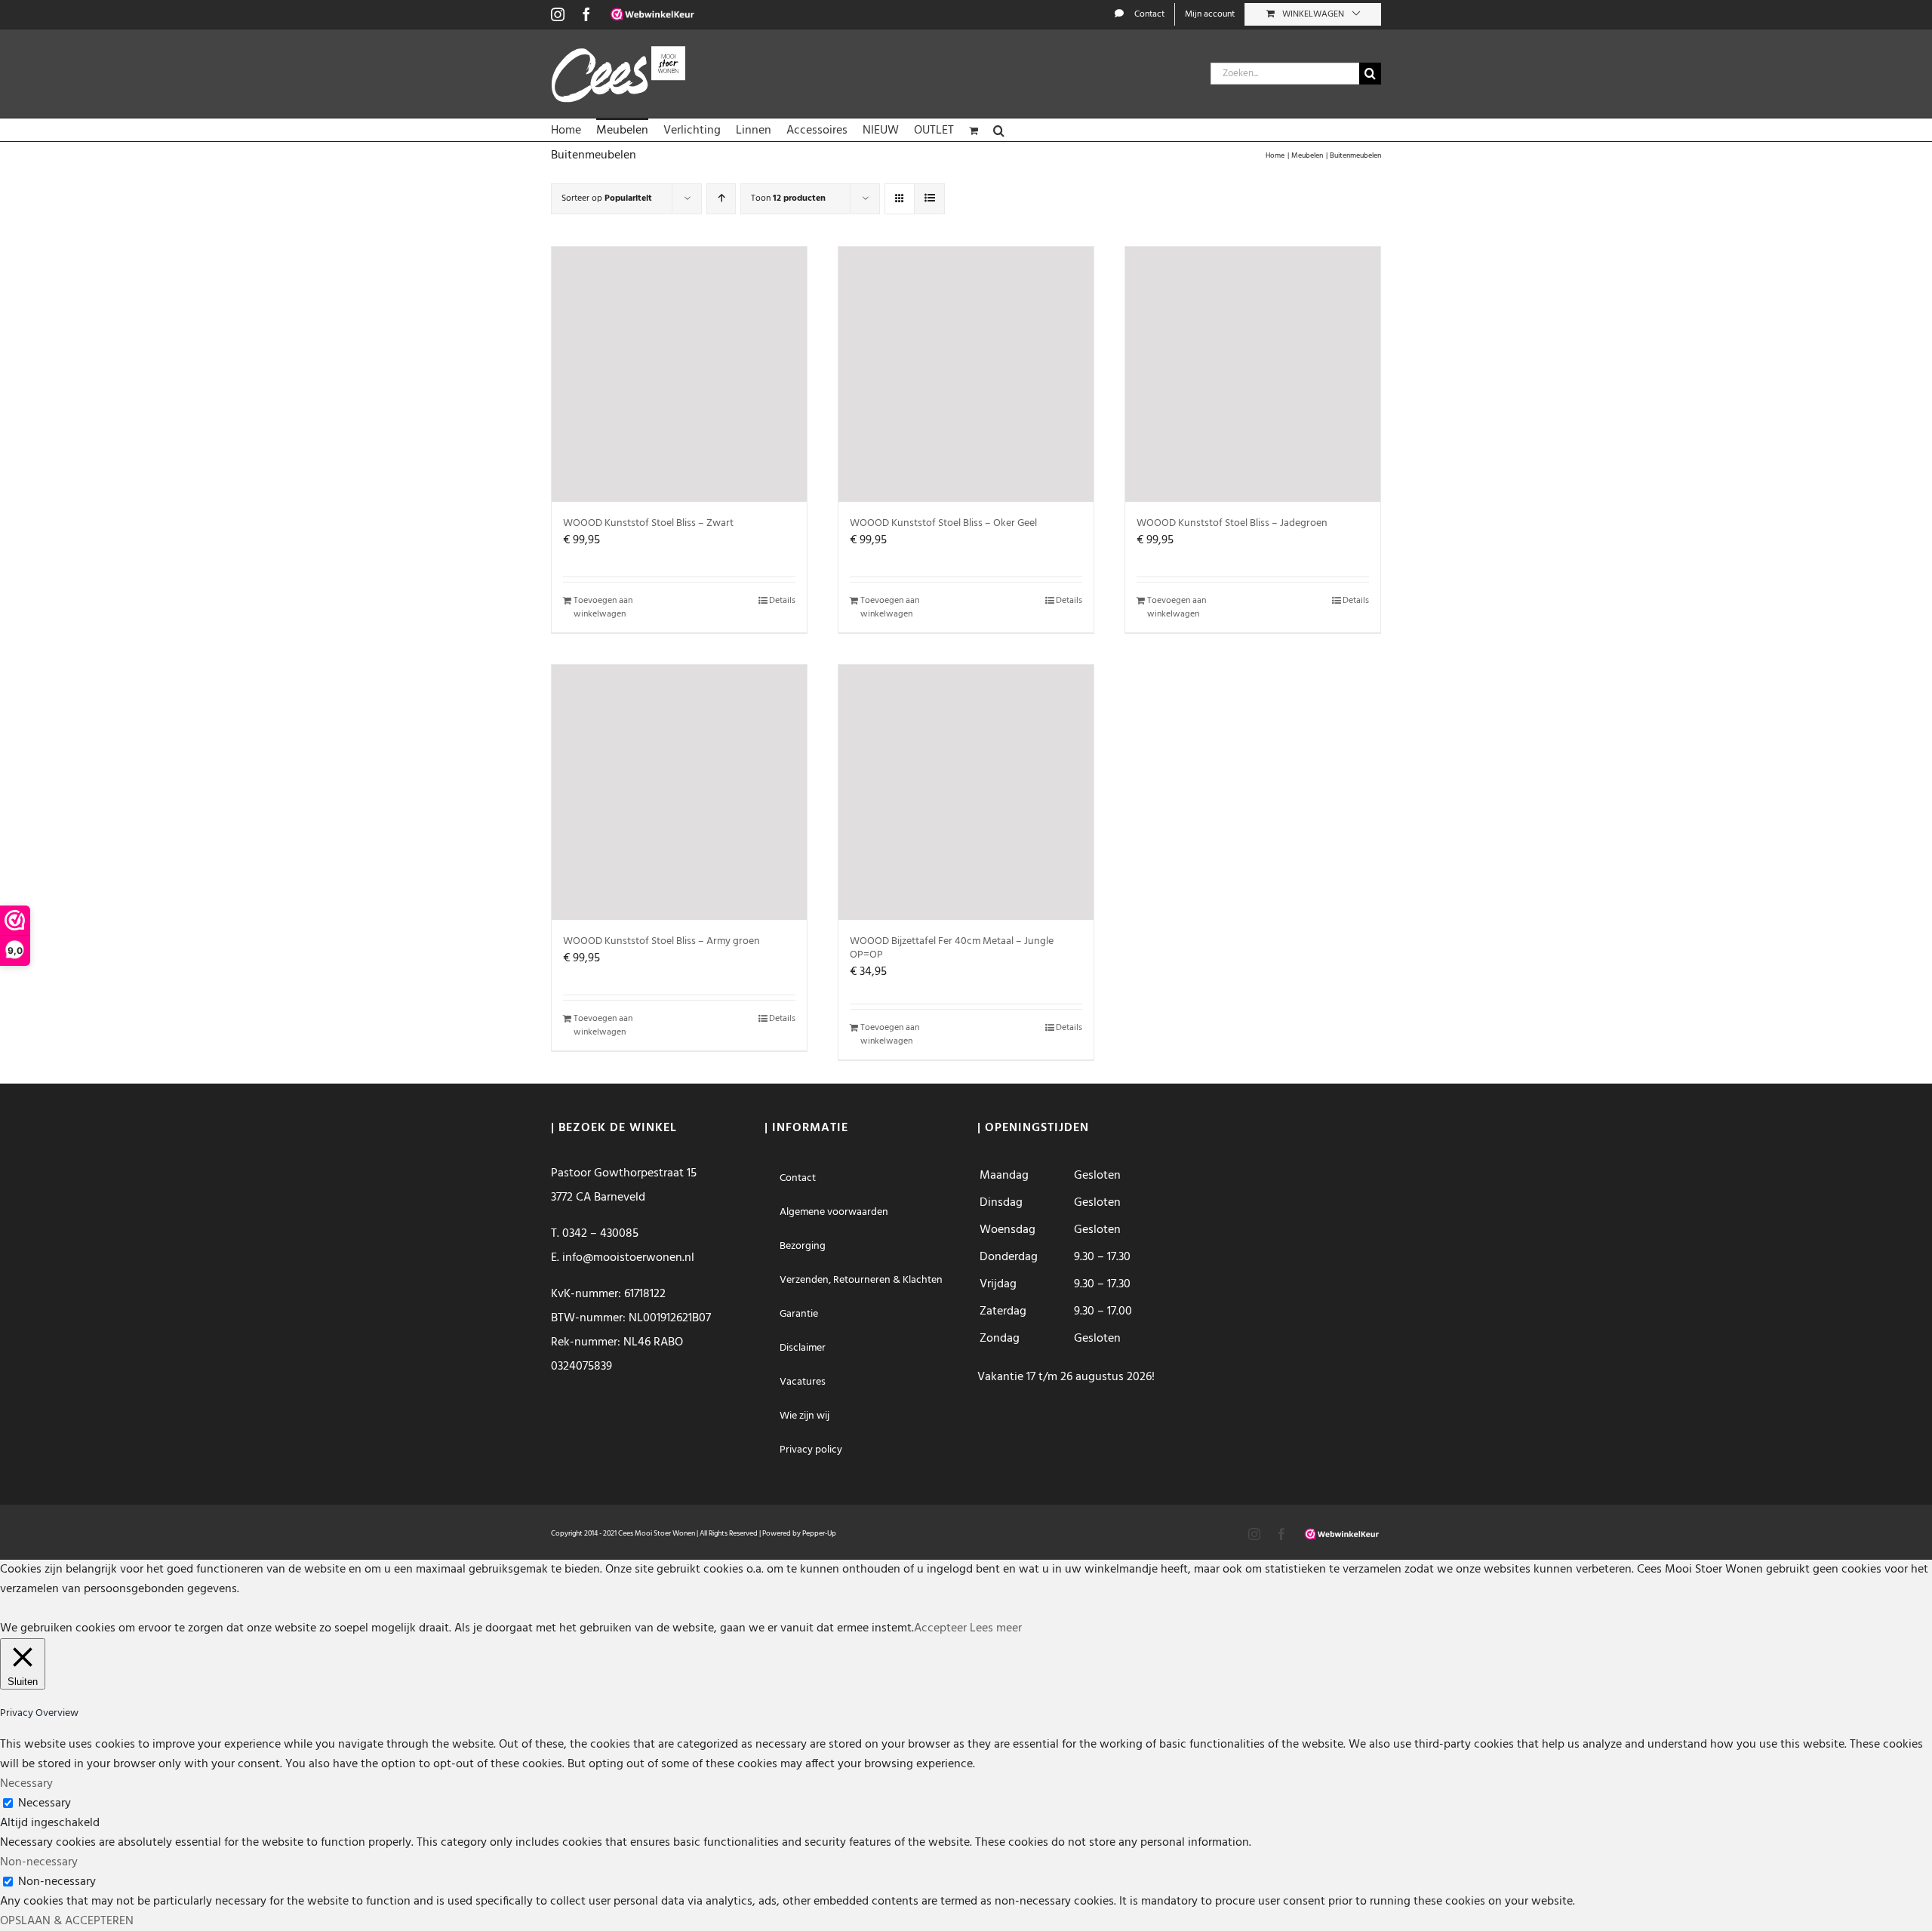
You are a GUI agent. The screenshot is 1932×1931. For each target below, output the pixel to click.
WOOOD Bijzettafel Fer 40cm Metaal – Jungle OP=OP (952, 948)
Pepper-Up (819, 1533)
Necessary (45, 1803)
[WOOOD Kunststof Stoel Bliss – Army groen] (679, 792)
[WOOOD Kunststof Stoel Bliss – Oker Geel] (966, 374)
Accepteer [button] (940, 1628)
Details (782, 601)
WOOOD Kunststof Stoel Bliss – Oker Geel (943, 523)
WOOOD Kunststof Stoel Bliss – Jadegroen (1232, 523)
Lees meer (996, 1628)
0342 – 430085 (600, 1234)
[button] (999, 130)
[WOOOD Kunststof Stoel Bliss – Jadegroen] (1253, 374)
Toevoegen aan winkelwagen (603, 607)
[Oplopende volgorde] (721, 199)
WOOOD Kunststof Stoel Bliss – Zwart (648, 523)
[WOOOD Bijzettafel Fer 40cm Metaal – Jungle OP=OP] (966, 792)
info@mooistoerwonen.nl (628, 1258)
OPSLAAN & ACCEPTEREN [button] (67, 1921)
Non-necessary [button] (39, 1862)
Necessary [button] (26, 1784)
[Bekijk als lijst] (929, 199)
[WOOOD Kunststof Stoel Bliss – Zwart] (679, 374)
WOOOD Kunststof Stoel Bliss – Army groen (661, 941)
